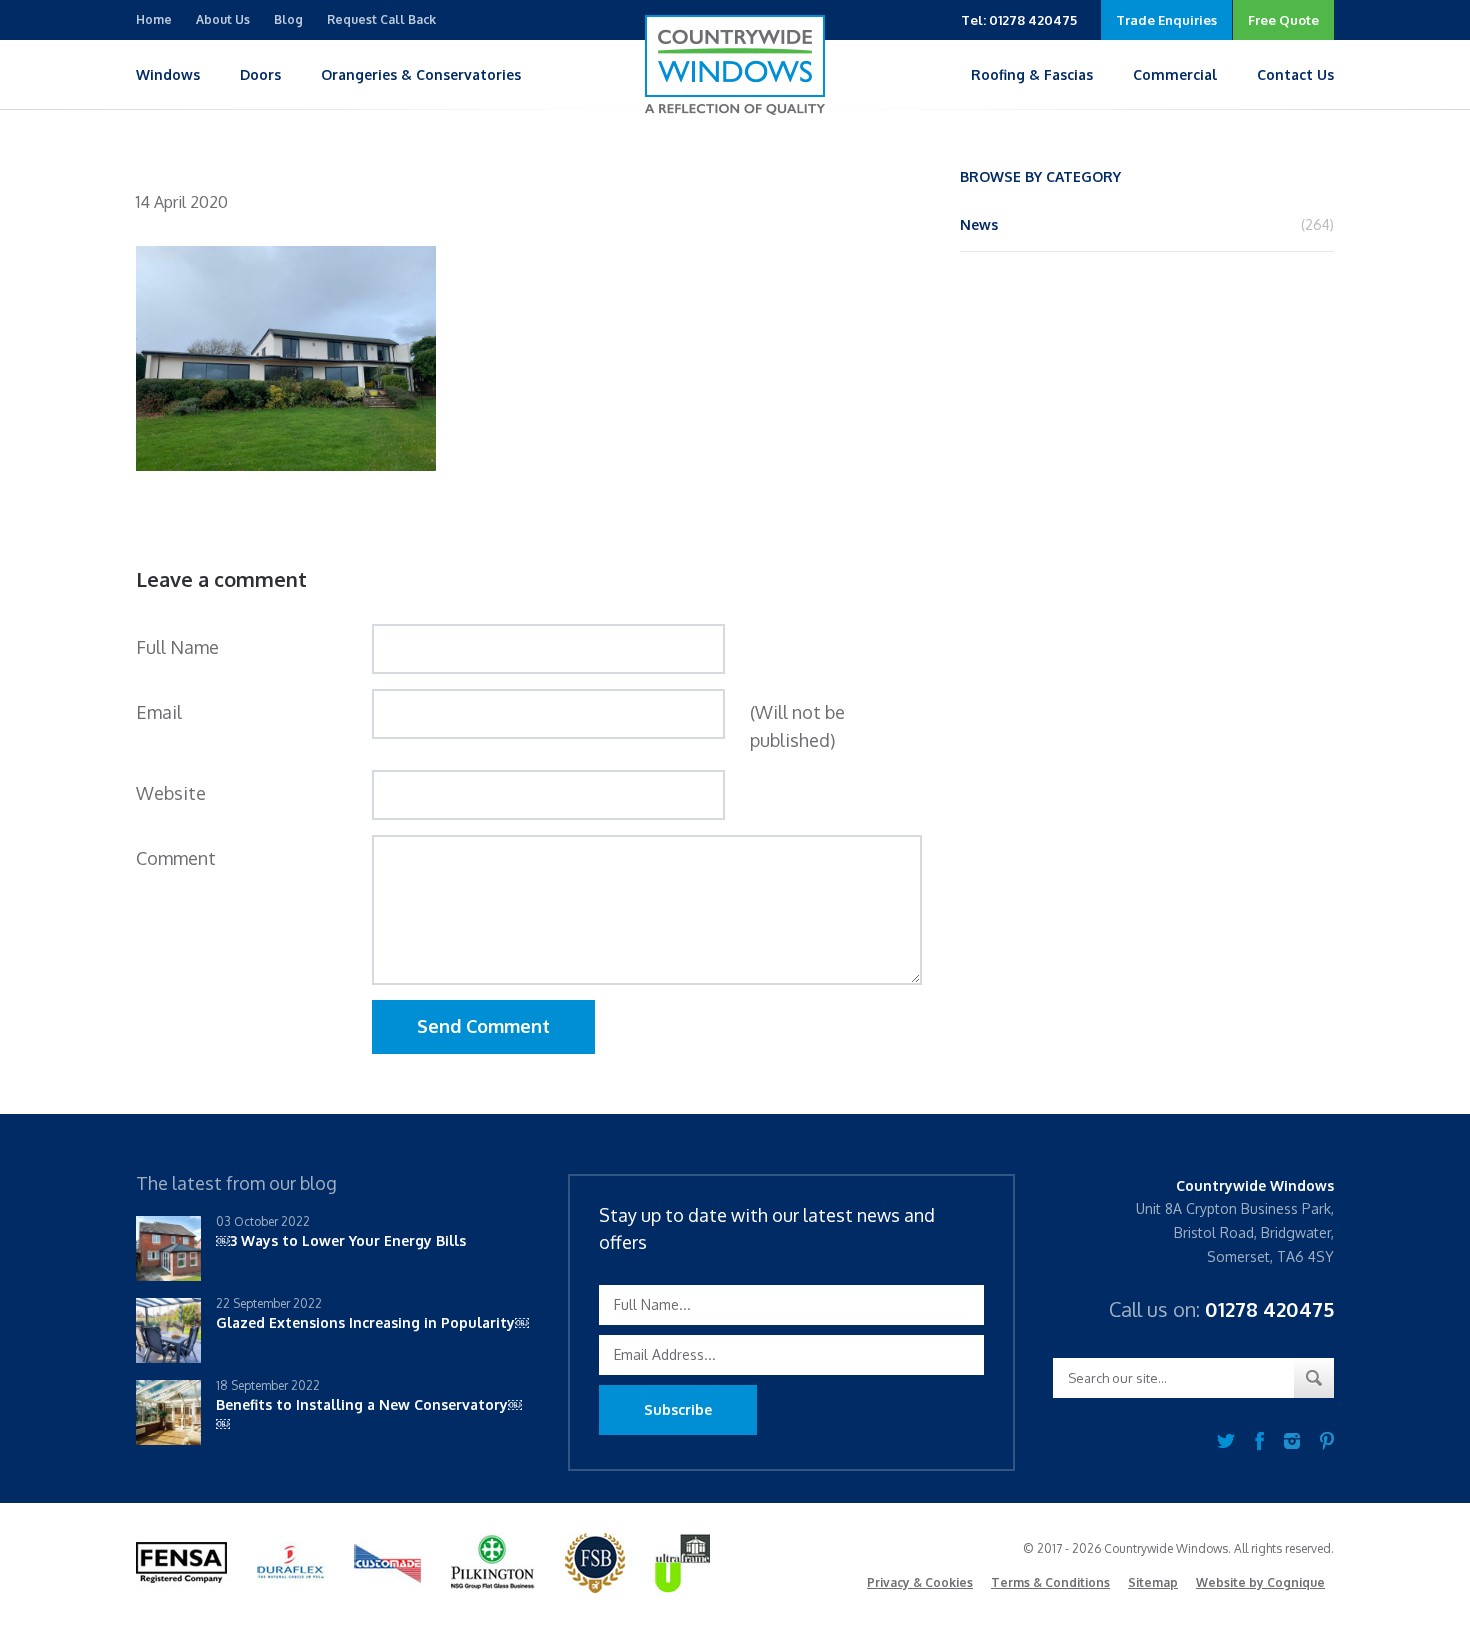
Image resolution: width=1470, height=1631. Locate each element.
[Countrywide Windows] (735, 65)
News (979, 224)
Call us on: (1221, 1309)
